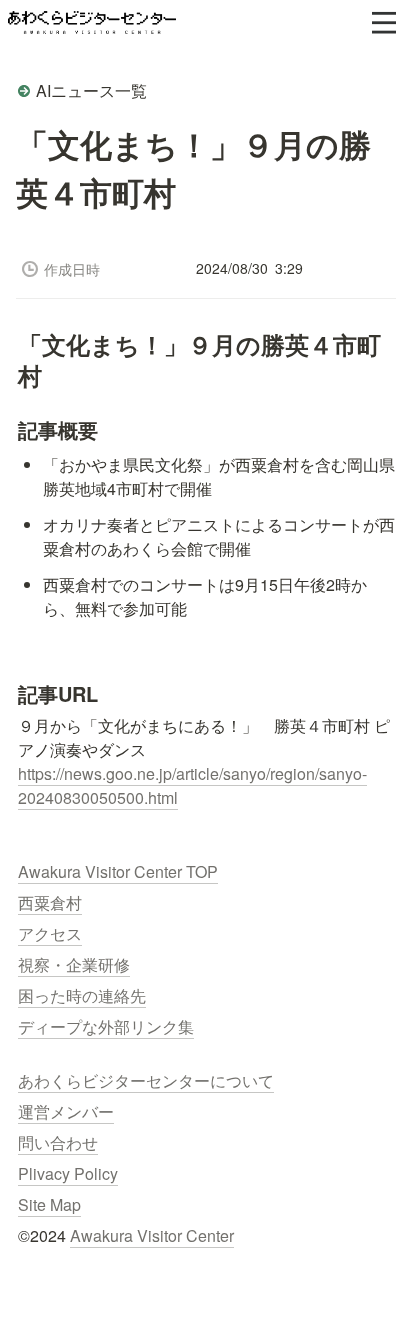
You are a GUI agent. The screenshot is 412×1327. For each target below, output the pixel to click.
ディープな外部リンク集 (106, 1026)
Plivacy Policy (68, 1173)
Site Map (49, 1204)
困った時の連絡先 (82, 995)
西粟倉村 (50, 902)
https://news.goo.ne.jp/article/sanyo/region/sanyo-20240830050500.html (192, 785)
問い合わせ (58, 1142)
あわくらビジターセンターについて (146, 1080)
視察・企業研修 (74, 964)
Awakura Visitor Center (152, 1235)
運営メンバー (66, 1111)
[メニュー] (384, 23)
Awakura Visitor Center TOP (118, 871)
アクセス (50, 933)
